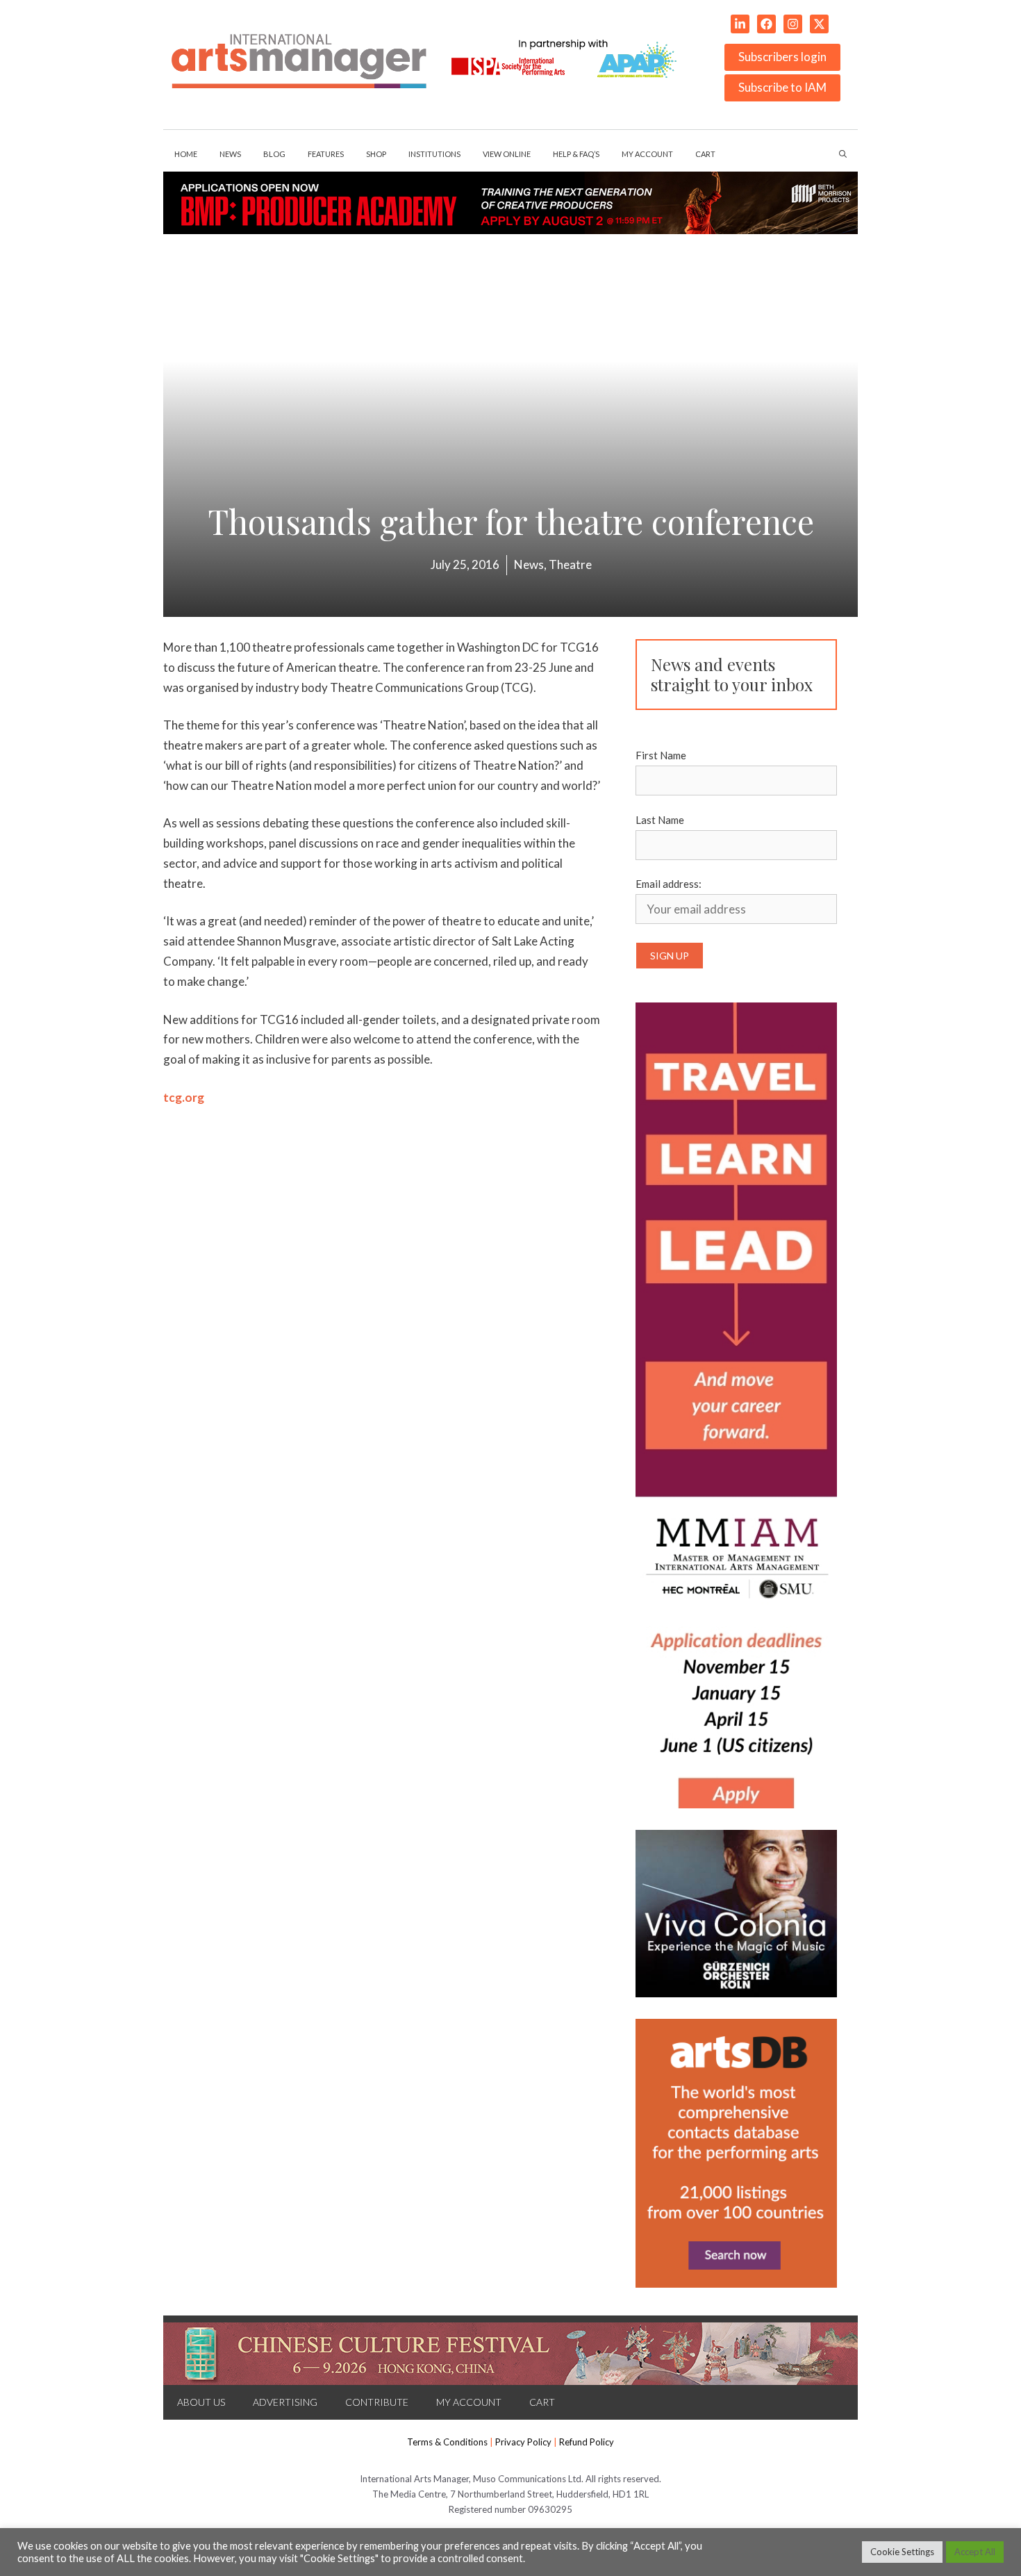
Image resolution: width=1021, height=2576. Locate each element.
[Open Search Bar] (843, 154)
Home (186, 154)
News (230, 154)
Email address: (669, 884)
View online (507, 154)
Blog (274, 154)
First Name (661, 755)
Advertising (285, 2402)
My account (647, 154)
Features (326, 154)
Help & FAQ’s (576, 154)
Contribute (377, 2402)
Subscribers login (782, 57)
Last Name (660, 820)
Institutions (434, 154)
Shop (376, 154)
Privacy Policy (523, 2442)
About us (201, 2402)
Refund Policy (587, 2442)
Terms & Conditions (447, 2442)
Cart (705, 154)
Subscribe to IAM (782, 87)
